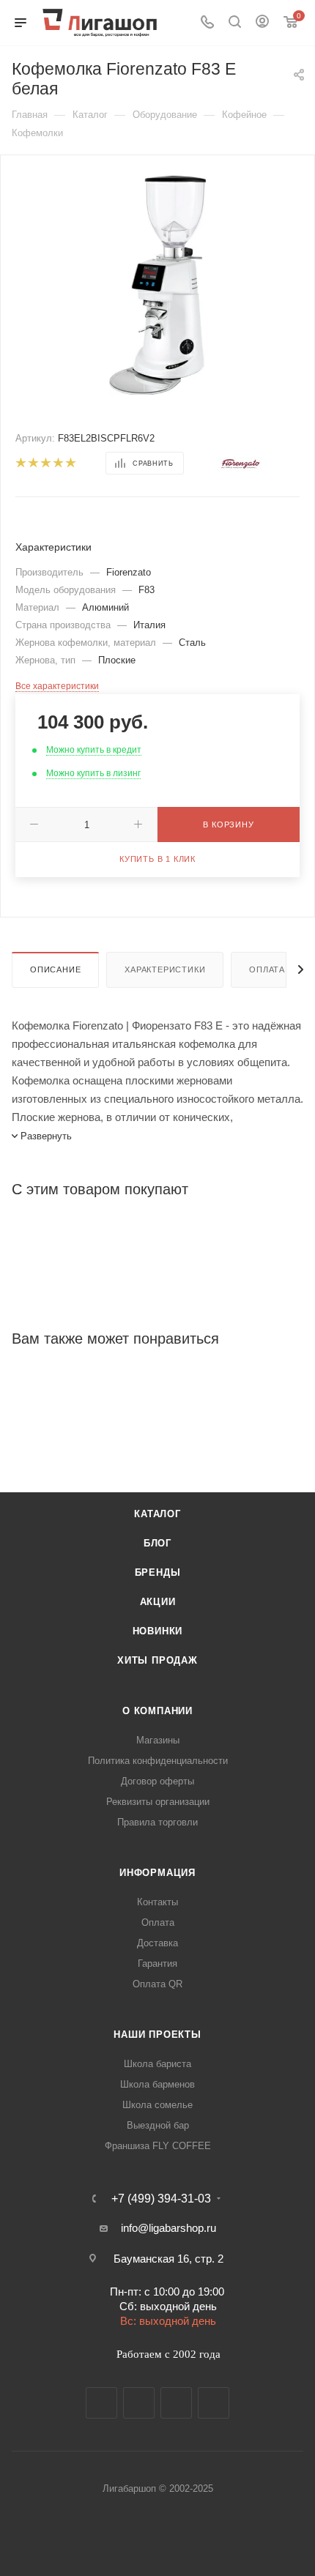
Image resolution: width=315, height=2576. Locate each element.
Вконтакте (101, 2403)
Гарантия (157, 1963)
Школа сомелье (157, 2105)
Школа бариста (157, 2064)
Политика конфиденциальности (158, 1761)
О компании (157, 1711)
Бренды (158, 1572)
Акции (158, 1602)
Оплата (267, 969)
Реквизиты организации (158, 1802)
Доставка (157, 1943)
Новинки (158, 1631)
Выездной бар (158, 2125)
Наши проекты (157, 2035)
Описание (55, 969)
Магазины (158, 1740)
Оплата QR (157, 1984)
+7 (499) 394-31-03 (161, 2199)
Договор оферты (157, 1781)
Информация (157, 1873)
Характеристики (165, 969)
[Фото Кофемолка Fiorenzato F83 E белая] (157, 284)
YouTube (176, 2403)
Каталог (157, 1514)
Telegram (139, 2403)
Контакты (157, 1902)
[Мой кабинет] (262, 23)
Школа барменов (157, 2084)
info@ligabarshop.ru (168, 2228)
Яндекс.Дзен (214, 2403)
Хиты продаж (157, 1660)
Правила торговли (157, 1822)
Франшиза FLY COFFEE (158, 2146)
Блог (157, 1543)
